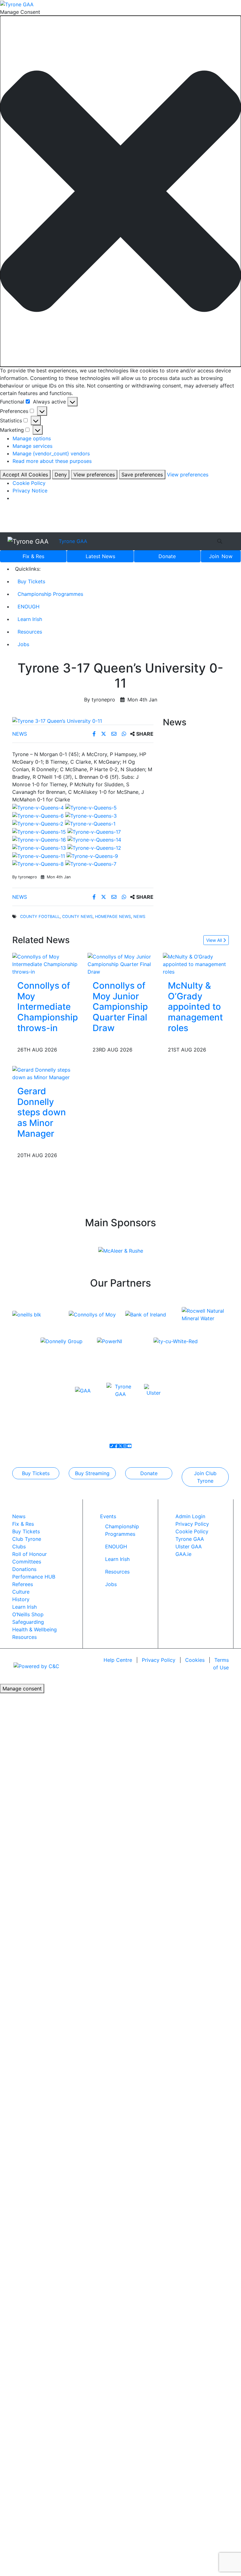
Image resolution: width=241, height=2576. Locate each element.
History (21, 1599)
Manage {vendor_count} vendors (51, 453)
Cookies (195, 1660)
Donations (24, 1569)
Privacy (159, 1660)
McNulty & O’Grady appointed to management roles (195, 1007)
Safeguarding (28, 1622)
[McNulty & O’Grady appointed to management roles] (196, 964)
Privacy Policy (192, 1524)
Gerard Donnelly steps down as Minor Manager (42, 1112)
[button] (120, 191)
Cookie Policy (29, 483)
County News (77, 917)
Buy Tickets (31, 581)
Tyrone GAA (73, 541)
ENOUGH (29, 607)
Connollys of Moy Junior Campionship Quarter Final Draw (120, 1007)
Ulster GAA (189, 1546)
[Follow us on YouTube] (129, 1446)
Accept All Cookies (25, 475)
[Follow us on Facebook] (116, 1446)
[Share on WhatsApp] (125, 734)
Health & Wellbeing (35, 1629)
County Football (40, 917)
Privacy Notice (30, 491)
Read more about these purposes (52, 461)
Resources (30, 632)
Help (118, 1660)
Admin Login (190, 1516)
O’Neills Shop (28, 1614)
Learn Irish (30, 619)
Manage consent (22, 1689)
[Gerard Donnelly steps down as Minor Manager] (45, 1073)
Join (221, 556)
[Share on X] (104, 734)
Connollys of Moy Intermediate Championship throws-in (48, 1007)
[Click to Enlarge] (83, 721)
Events (108, 1516)
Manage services (32, 446)
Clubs (19, 1546)
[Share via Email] (115, 734)
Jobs (23, 644)
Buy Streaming (92, 1473)
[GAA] (83, 1390)
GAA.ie (183, 1554)
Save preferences (142, 475)
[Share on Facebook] (95, 734)
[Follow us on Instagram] (125, 1446)
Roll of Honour (29, 1554)
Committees (27, 1562)
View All (215, 940)
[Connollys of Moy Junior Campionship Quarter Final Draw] (120, 964)
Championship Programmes (50, 594)
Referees (23, 1584)
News (100, 556)
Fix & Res (33, 556)
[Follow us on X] (120, 1446)
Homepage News (113, 917)
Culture (21, 1592)
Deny (61, 475)
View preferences (94, 475)
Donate (167, 556)
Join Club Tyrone (205, 1477)
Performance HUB (34, 1577)
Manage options (32, 438)
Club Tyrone (27, 1539)
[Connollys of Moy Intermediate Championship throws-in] (48, 964)
